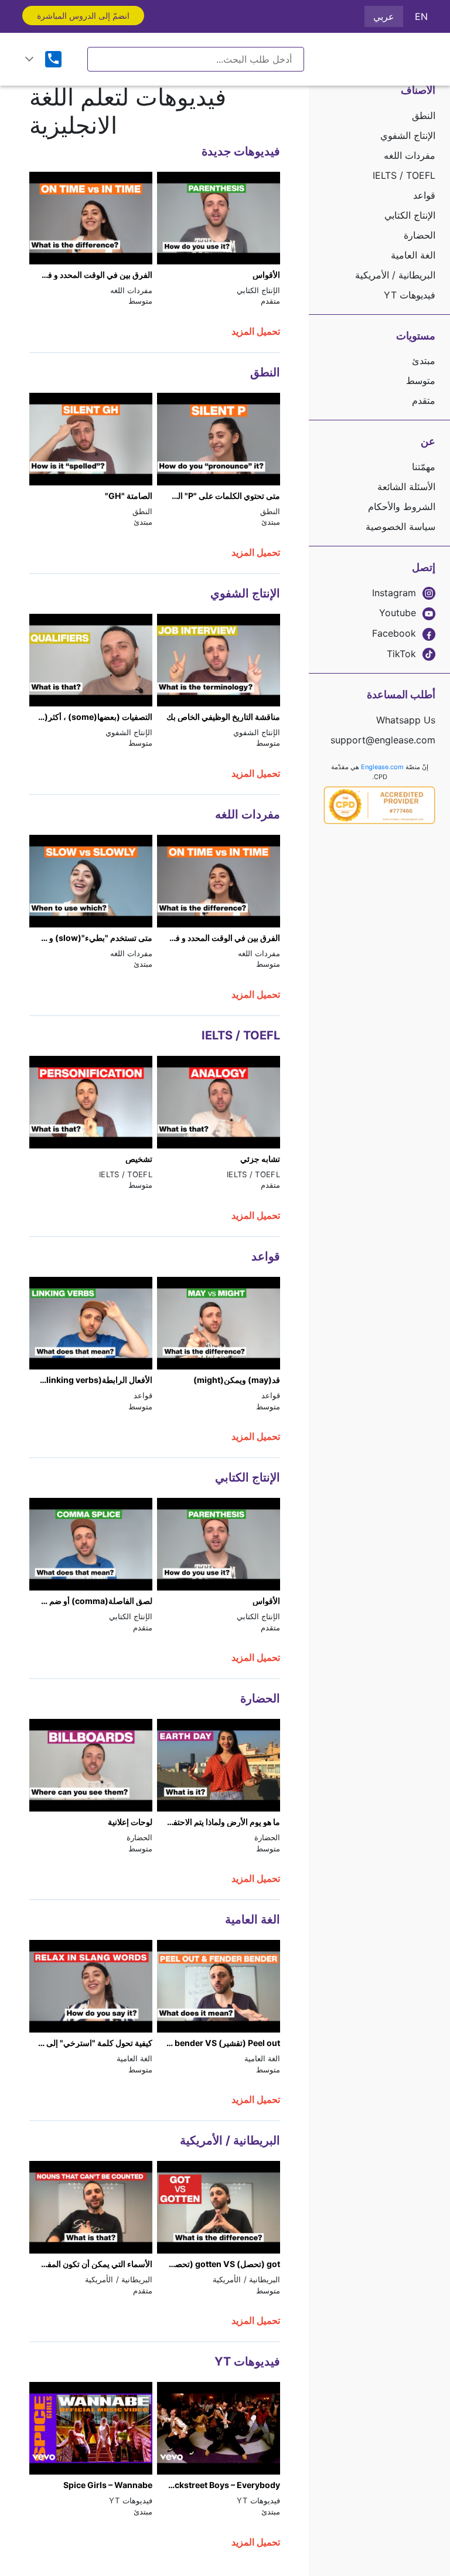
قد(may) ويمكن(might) (237, 1380)
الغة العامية (413, 255)
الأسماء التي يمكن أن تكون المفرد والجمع (91, 2264)
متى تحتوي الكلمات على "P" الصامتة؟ (219, 496)
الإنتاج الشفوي (408, 135)
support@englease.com (383, 740)
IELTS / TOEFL (404, 175)
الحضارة (420, 235)
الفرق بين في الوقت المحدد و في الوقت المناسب (91, 275)
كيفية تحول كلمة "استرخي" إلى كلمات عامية (91, 2043)
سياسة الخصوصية (400, 526)
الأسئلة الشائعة (406, 487)
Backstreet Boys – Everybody (222, 2485)
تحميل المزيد (256, 331)
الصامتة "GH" (129, 496)
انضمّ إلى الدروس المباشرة (83, 16)
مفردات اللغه (410, 155)
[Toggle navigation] (29, 59)
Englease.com (382, 767)
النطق (424, 115)
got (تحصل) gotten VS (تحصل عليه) (219, 2264)
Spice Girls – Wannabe (108, 2485)
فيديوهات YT (410, 295)
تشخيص (139, 1159)
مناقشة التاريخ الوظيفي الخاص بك (223, 717)
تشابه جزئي (260, 1159)
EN (421, 16)
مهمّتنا (424, 467)
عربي (384, 16)
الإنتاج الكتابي (410, 215)
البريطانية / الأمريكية (395, 275)
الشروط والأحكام (402, 507)
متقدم (424, 400)
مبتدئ (424, 361)
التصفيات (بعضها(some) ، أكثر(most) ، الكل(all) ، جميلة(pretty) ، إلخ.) (91, 717)
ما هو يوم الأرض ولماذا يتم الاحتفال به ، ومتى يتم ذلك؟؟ (219, 1822)
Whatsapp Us (406, 720)
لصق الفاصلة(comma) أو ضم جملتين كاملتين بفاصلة (91, 1601)
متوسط (421, 380)
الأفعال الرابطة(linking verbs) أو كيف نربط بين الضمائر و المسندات (91, 1380)
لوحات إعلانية (130, 1822)
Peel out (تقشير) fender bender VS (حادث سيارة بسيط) (219, 2043)
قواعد (424, 195)
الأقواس (266, 275)
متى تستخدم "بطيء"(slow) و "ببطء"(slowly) (91, 938)
